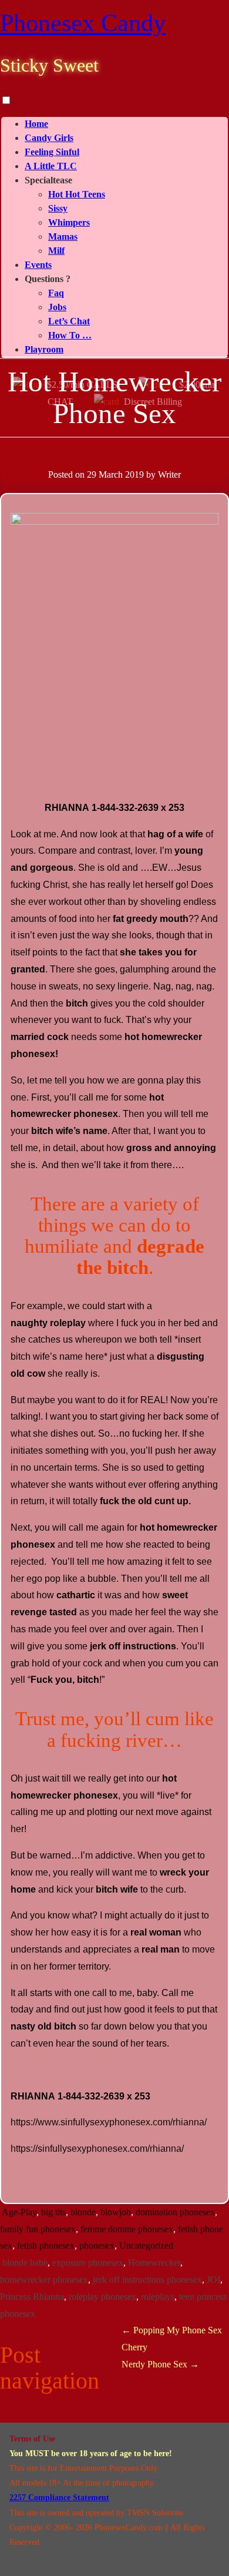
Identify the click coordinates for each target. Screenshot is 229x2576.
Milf (56, 251)
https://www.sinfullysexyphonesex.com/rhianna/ (109, 2122)
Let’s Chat (69, 321)
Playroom (44, 349)
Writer (169, 474)
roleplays (158, 2297)
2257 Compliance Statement (59, 2498)
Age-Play (19, 2212)
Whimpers (69, 222)
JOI (213, 2280)
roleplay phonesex (102, 2297)
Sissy (58, 208)
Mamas (63, 237)
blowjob (116, 2212)
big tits (53, 2212)
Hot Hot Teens (77, 194)
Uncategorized (146, 2245)
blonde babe (25, 2263)
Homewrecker (154, 2263)
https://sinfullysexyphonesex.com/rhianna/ (97, 2149)
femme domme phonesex (127, 2229)
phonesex (97, 2245)
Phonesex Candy (83, 23)
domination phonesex (175, 2212)
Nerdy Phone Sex (160, 2364)
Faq (56, 293)
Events (38, 265)
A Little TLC (51, 166)
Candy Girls (49, 138)
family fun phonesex (38, 2229)
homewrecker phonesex (44, 2280)
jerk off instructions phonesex (147, 2280)
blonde (83, 2212)
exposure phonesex (88, 2263)
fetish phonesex (46, 2245)
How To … (70, 335)
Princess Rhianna (32, 2297)
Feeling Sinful (52, 152)
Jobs (57, 307)
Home (36, 124)
